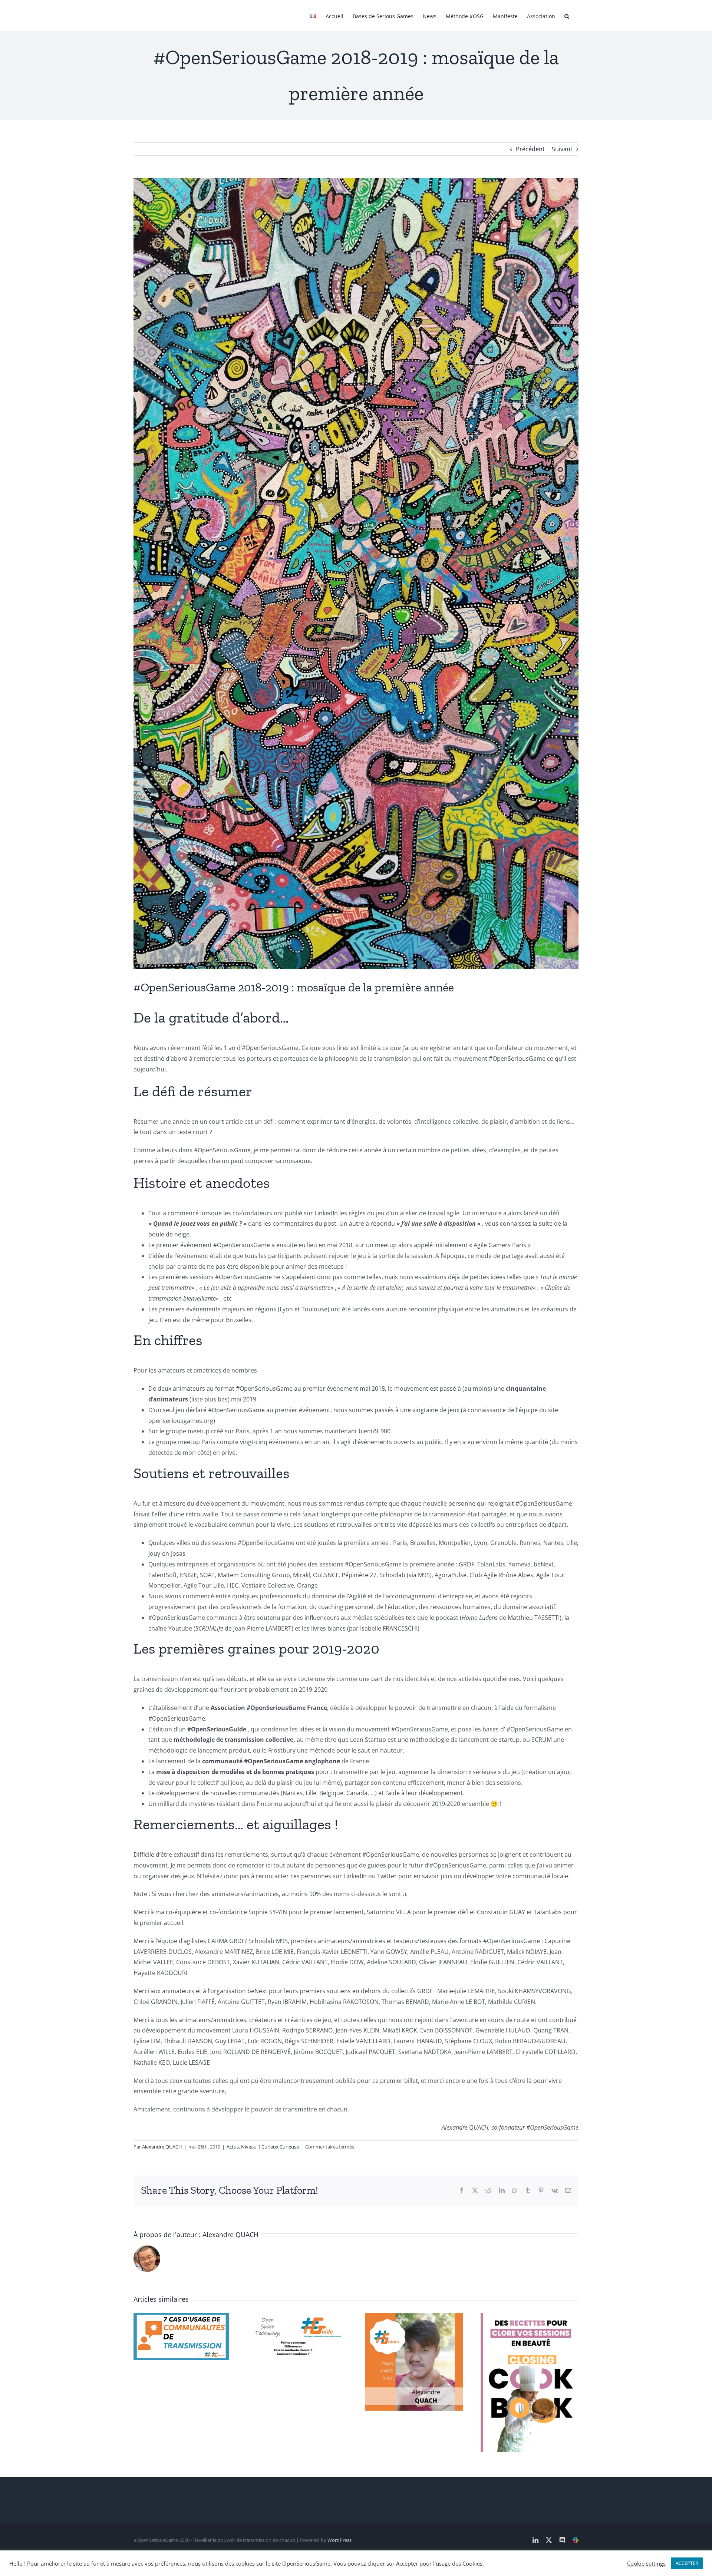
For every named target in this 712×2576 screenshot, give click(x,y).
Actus (233, 2147)
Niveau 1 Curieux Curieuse (270, 2147)
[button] (567, 16)
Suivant (562, 149)
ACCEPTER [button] (687, 2563)
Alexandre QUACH (162, 2147)
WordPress (339, 2540)
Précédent (530, 149)
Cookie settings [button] (646, 2563)
